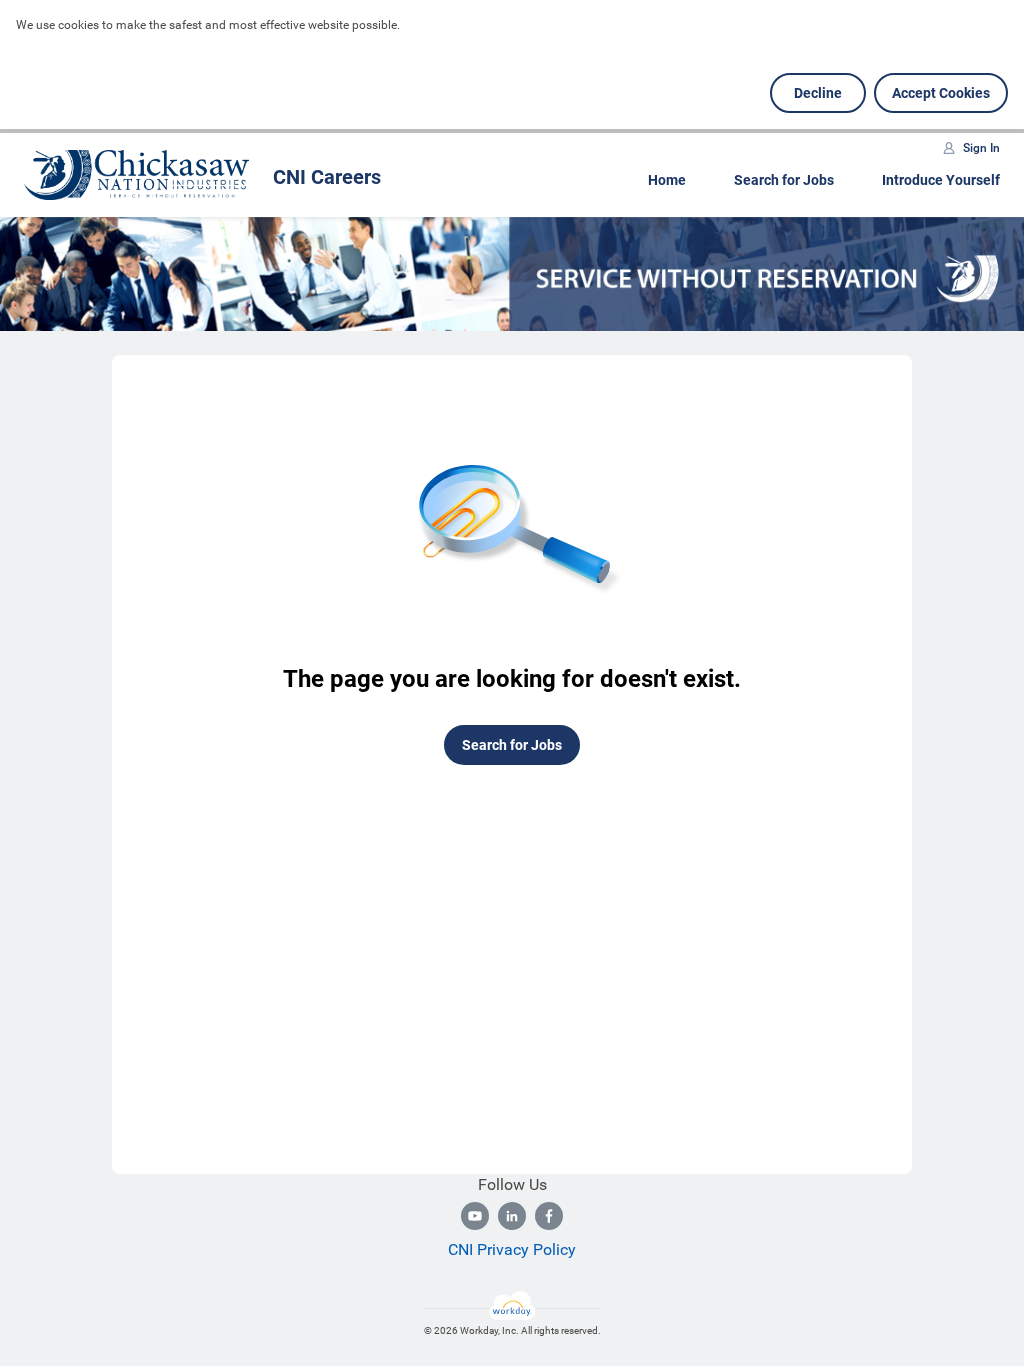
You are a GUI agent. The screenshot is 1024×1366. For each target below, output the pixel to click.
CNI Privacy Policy (512, 1249)
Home (667, 180)
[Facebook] (549, 1216)
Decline (818, 93)
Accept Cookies (941, 93)
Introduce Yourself (941, 180)
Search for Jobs (784, 180)
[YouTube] (475, 1216)
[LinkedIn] (512, 1216)
